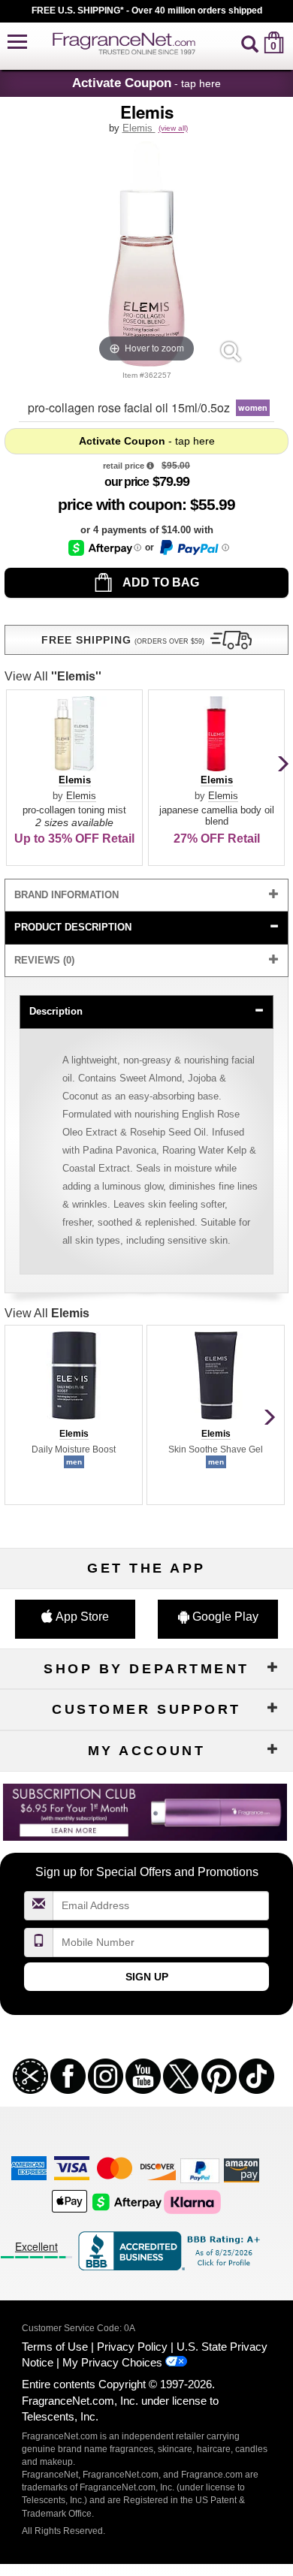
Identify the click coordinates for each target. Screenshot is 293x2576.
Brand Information (66, 895)
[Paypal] (200, 2169)
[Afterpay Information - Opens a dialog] (105, 548)
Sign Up (147, 1977)
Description (56, 1011)
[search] (250, 42)
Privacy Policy (132, 2347)
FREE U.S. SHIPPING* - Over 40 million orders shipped (147, 11)
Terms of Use (55, 2347)
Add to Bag (160, 582)
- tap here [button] (146, 83)
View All (53, 676)
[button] (17, 42)
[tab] (146, 896)
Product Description (73, 927)
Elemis (139, 128)
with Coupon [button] (120, 504)
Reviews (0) (44, 960)
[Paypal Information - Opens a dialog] (193, 547)
